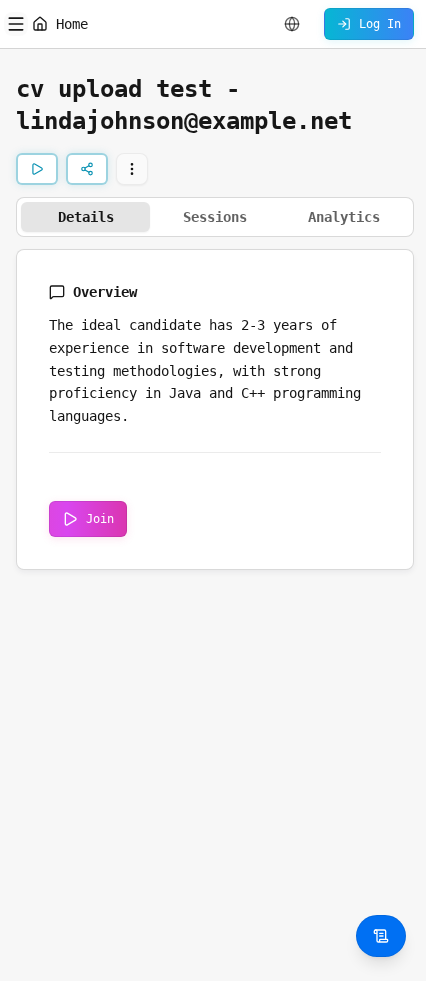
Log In (380, 24)
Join (100, 519)
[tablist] (215, 217)
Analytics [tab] (344, 217)
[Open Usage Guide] (381, 936)
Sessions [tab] (215, 217)
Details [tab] (86, 217)
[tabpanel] (215, 409)
